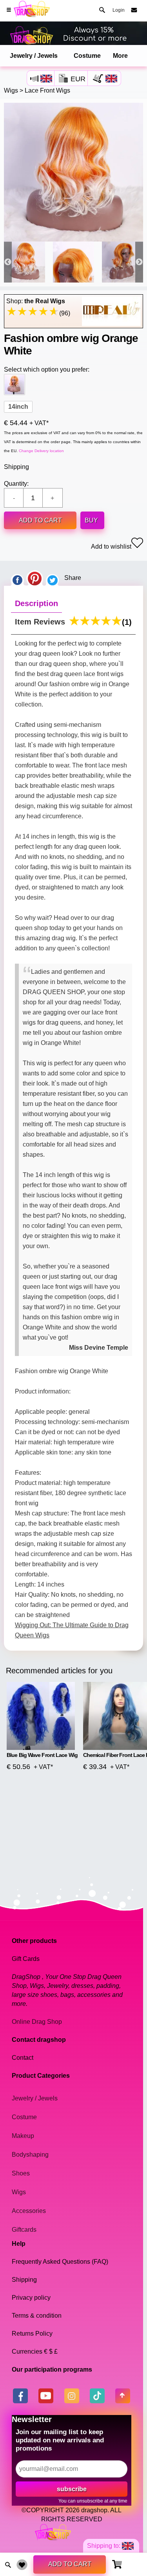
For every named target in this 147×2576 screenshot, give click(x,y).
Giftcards (24, 2230)
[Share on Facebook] (17, 578)
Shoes (21, 2173)
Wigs (11, 90)
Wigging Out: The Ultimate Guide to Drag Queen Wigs (72, 1630)
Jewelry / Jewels (34, 56)
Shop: (36, 301)
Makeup (23, 2136)
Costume (87, 56)
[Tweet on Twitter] (53, 578)
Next (139, 262)
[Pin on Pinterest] (35, 578)
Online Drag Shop (37, 2022)
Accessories (29, 2211)
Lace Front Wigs (47, 90)
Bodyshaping (30, 2155)
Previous (8, 262)
